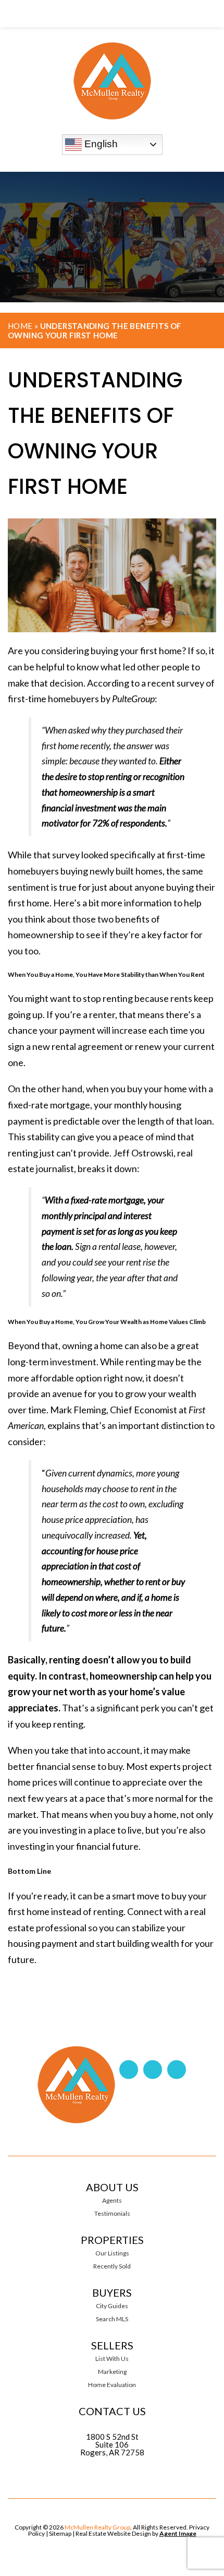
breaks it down (107, 1168)
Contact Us (112, 2411)
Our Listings (112, 2253)
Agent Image (178, 2533)
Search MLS (112, 2319)
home (170, 651)
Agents (112, 2201)
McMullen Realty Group (97, 2527)
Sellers (112, 2345)
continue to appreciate (120, 1782)
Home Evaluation (112, 2385)
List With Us (112, 2359)
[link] (112, 14)
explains (64, 1425)
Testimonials (112, 2214)
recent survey (176, 683)
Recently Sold (112, 2266)
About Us (112, 2187)
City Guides (112, 2306)
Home (20, 326)
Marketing (112, 2372)
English (100, 144)
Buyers (112, 2293)
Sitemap (60, 2533)
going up (25, 1014)
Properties (112, 2240)
